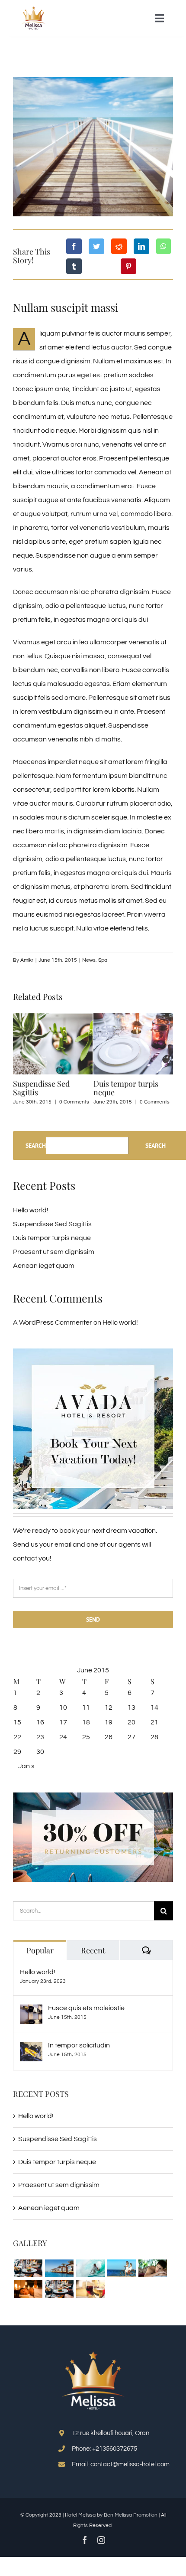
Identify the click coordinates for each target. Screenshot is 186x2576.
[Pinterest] (128, 266)
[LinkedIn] (141, 246)
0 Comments (74, 1102)
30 (40, 1752)
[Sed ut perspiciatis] (59, 2268)
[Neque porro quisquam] (28, 2268)
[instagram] (101, 2540)
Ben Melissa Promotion (131, 2515)
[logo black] (34, 10)
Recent (93, 1950)
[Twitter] (96, 246)
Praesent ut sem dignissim (54, 1252)
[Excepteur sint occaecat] (90, 2268)
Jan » (26, 1766)
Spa (103, 960)
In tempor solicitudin (79, 2045)
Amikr (27, 960)
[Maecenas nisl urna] (59, 2289)
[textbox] (93, 2520)
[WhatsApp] (164, 246)
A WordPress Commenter (53, 1322)
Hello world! (31, 1210)
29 (17, 1752)
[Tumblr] (74, 266)
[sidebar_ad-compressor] (93, 1352)
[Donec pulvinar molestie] (152, 2268)
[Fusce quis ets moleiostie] (31, 2011)
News (89, 960)
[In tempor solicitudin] (31, 2049)
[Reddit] (119, 246)
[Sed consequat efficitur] (90, 2289)
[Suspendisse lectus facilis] (121, 2268)
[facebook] (85, 2540)
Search (36, 1146)
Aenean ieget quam (44, 1266)
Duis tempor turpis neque (126, 1088)
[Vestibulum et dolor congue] (28, 2289)
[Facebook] (74, 246)
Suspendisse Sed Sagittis (41, 1088)
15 (17, 1722)
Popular (40, 1950)
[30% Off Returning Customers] (93, 1796)
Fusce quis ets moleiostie (86, 2008)
